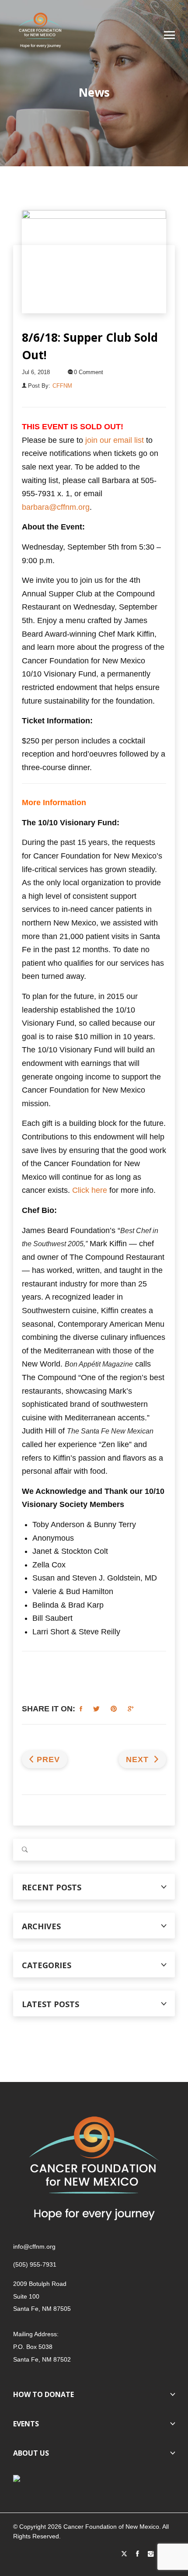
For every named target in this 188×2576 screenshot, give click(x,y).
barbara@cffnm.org (56, 507)
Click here (90, 1190)
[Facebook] (138, 2554)
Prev (48, 1759)
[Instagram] (151, 2554)
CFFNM (62, 386)
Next (139, 1759)
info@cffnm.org (34, 2247)
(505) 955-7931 (35, 2264)
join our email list (115, 440)
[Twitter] (124, 2554)
